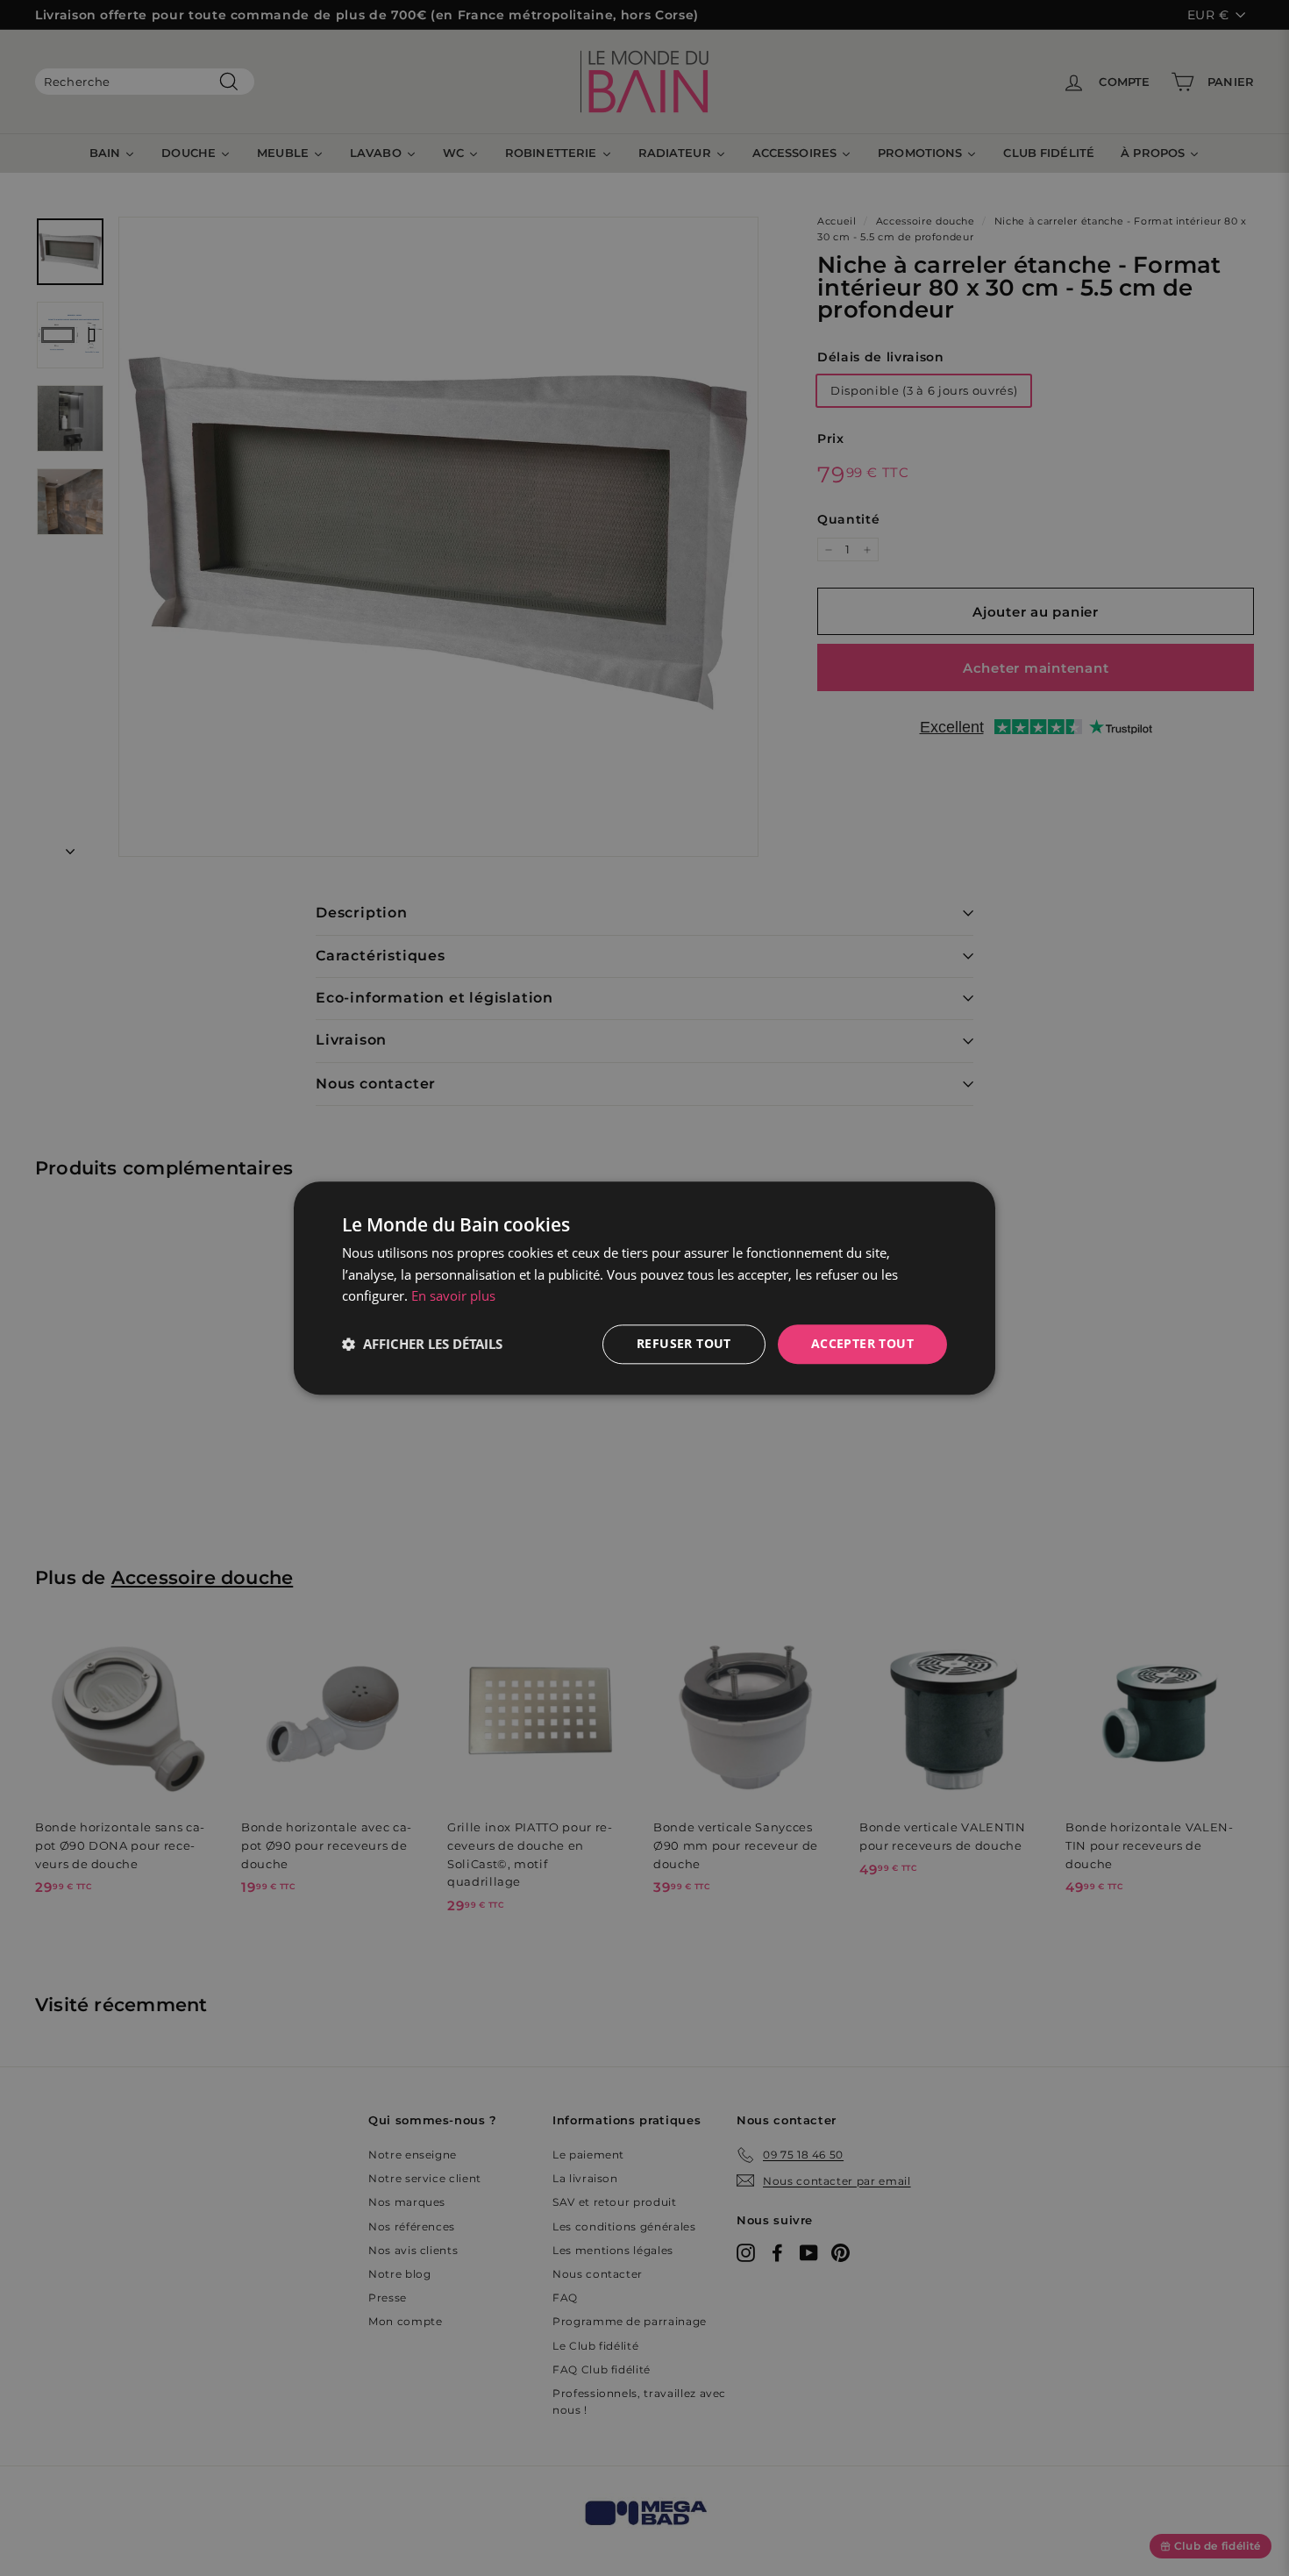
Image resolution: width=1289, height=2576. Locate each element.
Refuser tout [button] (684, 1343)
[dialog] (644, 1288)
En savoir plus (453, 1296)
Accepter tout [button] (862, 1343)
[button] (422, 1345)
